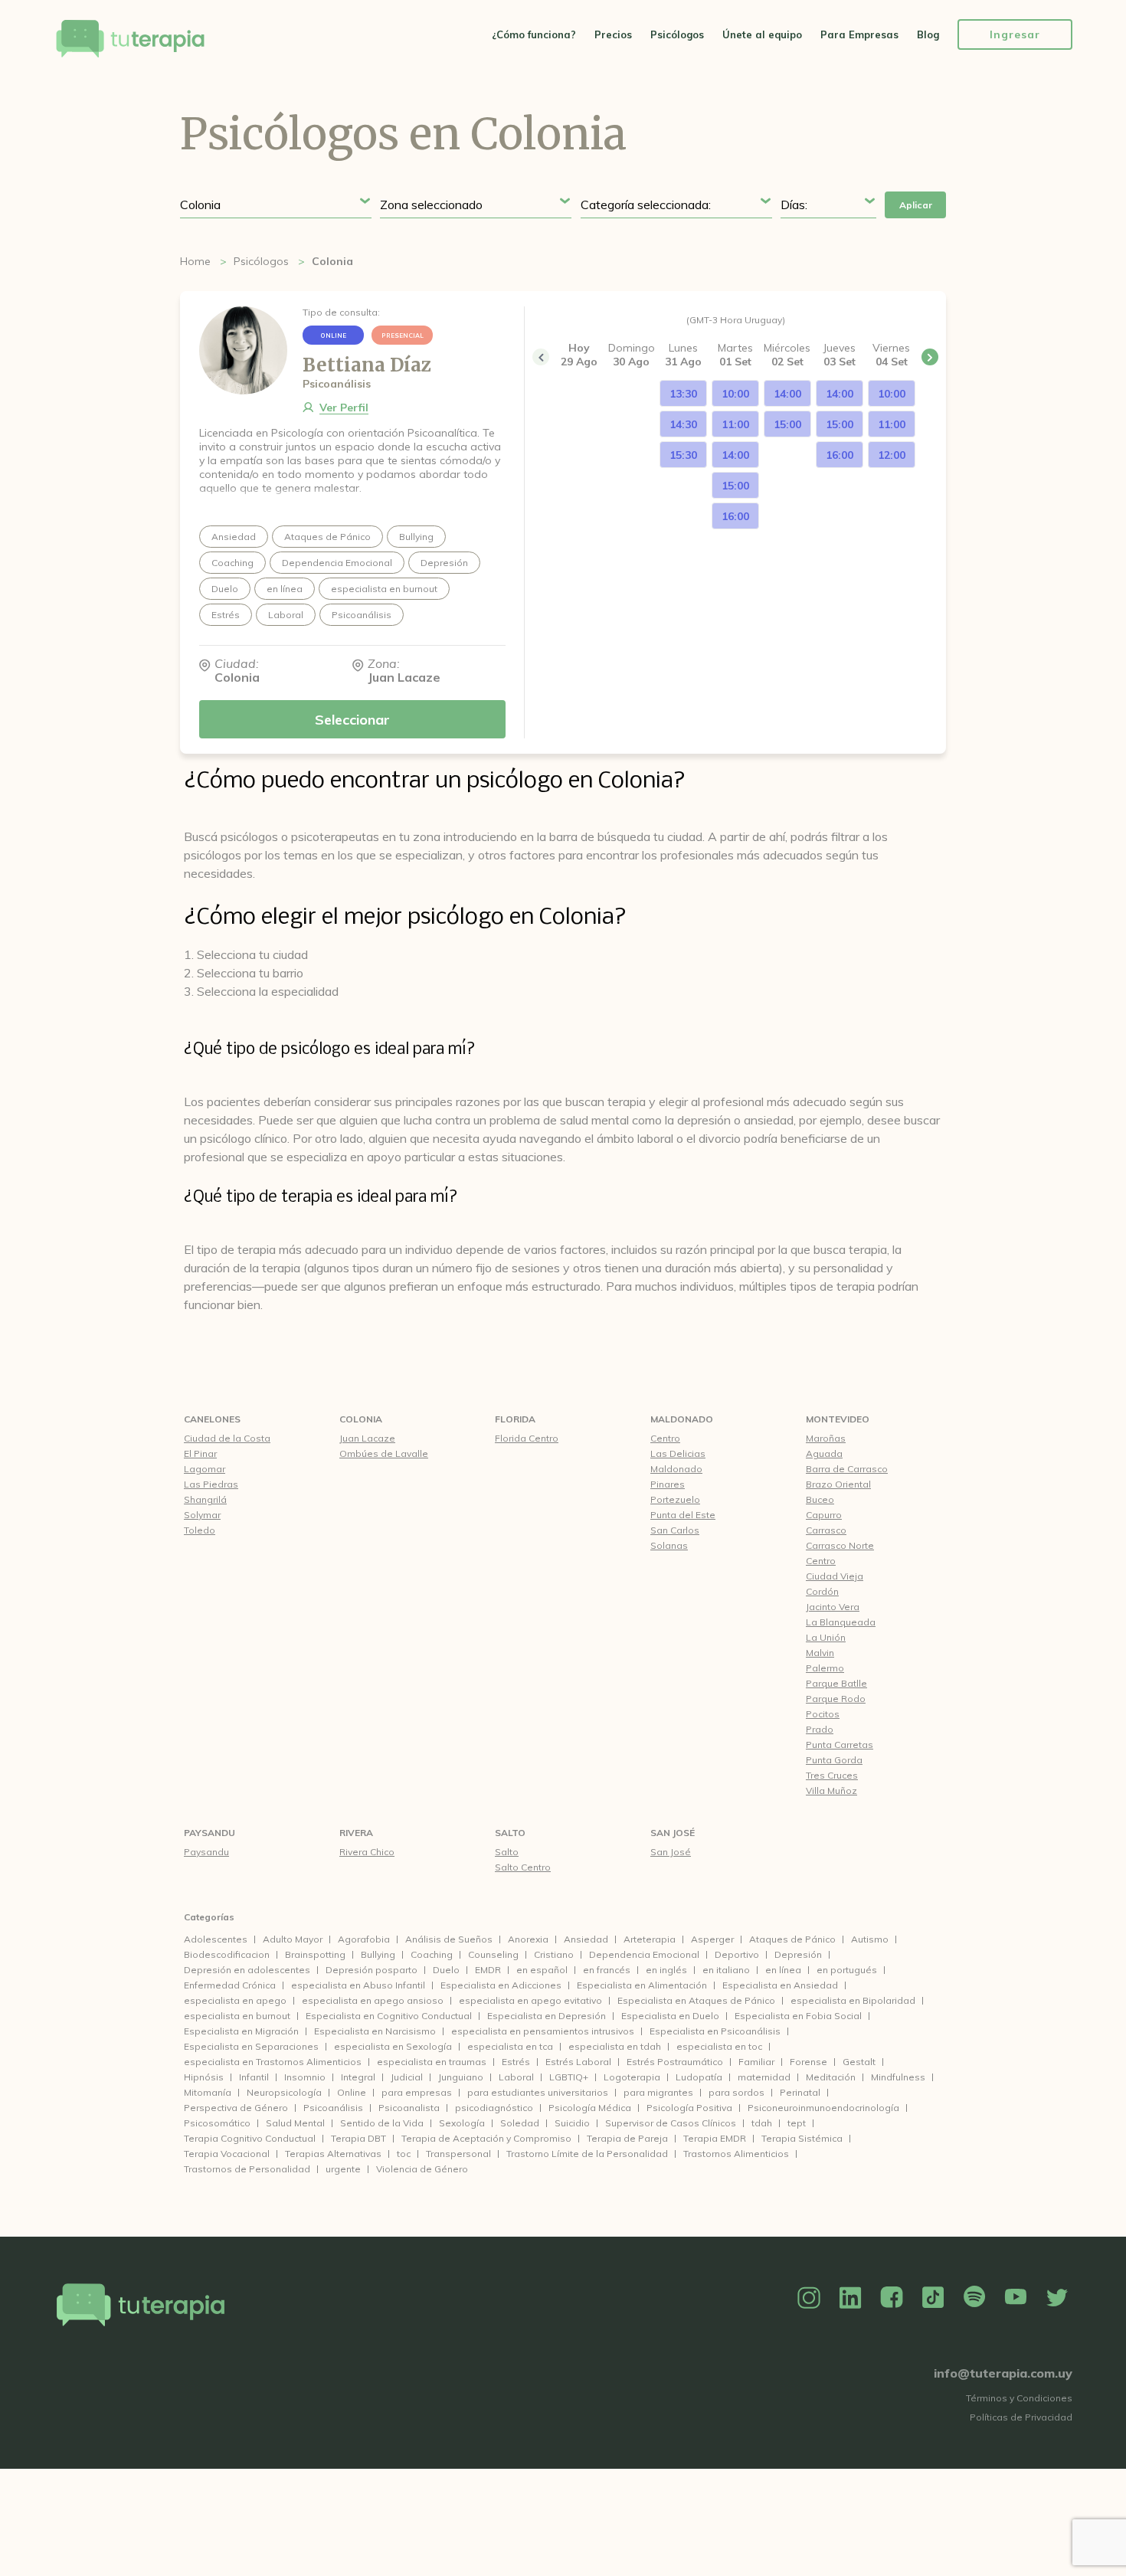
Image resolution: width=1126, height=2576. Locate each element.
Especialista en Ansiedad (780, 1985)
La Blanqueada (841, 1622)
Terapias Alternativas (333, 2154)
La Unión (826, 1637)
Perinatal (800, 2092)
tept (797, 2123)
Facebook (892, 2298)
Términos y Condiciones (1019, 2398)
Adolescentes (216, 1939)
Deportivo (737, 1954)
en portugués (847, 1970)
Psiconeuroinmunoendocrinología (823, 2108)
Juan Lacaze (367, 1438)
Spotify (974, 2298)
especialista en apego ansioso (373, 2000)
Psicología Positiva (689, 2108)
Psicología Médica (590, 2108)
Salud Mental (295, 2123)
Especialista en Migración (241, 2031)
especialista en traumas (432, 2062)
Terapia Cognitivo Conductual (250, 2138)
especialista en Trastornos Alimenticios (273, 2062)
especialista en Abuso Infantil (358, 1985)
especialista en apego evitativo (530, 2000)
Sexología (462, 2123)
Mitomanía (208, 2092)
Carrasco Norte (840, 1545)
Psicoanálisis (333, 2108)
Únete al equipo (762, 34)
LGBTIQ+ (569, 2077)
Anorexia (528, 1939)
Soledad (520, 2123)
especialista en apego (235, 2000)
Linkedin (850, 2298)
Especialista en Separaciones (251, 2046)
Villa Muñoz (831, 1790)
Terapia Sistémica (802, 2138)
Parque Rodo (836, 1699)
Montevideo (838, 1419)
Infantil (254, 2077)
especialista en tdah (615, 2046)
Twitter (1057, 2298)
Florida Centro (527, 1438)
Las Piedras (211, 1484)
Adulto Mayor (293, 1939)
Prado (820, 1729)
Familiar (756, 2062)
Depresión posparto (372, 1970)
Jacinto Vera (833, 1607)
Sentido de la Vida (382, 2123)
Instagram (809, 2298)
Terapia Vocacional (227, 2154)
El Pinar (200, 1453)
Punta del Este (683, 1515)
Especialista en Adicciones (501, 1985)
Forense (808, 2062)
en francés (607, 1970)
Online (352, 2092)
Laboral (516, 2077)
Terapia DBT (358, 2138)
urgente (343, 2169)
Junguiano (461, 2077)
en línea (783, 1970)
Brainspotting (315, 1954)
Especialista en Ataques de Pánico (696, 2000)
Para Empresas (859, 34)
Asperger (712, 1939)
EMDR (488, 1970)
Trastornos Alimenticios (736, 2154)
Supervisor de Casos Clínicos (671, 2123)
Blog (928, 34)
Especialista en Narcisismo (375, 2031)
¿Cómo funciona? (534, 34)
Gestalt (859, 2062)
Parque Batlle (836, 1683)
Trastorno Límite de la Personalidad (587, 2154)
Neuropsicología (284, 2092)
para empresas (417, 2092)
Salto (510, 1833)
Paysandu (209, 1833)
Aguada (824, 1453)
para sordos (736, 2092)
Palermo (825, 1668)
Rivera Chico (367, 1852)
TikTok (933, 2298)
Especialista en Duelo (670, 2016)
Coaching (432, 1954)
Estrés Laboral (578, 2062)
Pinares (668, 1484)
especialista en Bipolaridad (853, 2000)
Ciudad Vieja (835, 1576)
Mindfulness (898, 2077)
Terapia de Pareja (627, 2138)
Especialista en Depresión (547, 2016)
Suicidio (572, 2123)
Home (195, 261)
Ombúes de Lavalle (384, 1453)
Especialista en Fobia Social (798, 2016)
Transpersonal (458, 2154)
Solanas (669, 1545)
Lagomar (205, 1469)
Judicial (407, 2077)
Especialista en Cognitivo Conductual (389, 2016)
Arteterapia (650, 1939)
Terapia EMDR (715, 2138)
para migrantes (658, 2092)
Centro (665, 1438)
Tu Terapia (130, 40)
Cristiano (554, 1954)
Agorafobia (364, 1939)
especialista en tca (510, 2046)
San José (673, 1833)
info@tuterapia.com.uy (1003, 2373)
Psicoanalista (409, 2108)
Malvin (820, 1653)
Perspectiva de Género (236, 2108)
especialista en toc (719, 2046)
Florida (515, 1419)
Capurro (824, 1515)
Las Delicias (678, 1453)
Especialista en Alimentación (642, 1985)
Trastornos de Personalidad (247, 2169)
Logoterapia (632, 2077)
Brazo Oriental (838, 1484)
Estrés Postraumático (675, 2062)
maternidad (764, 2077)
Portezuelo (675, 1499)
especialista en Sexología (393, 2046)
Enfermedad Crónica (230, 1985)
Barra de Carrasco (847, 1469)
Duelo (446, 1970)
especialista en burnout (237, 2016)
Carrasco (826, 1530)
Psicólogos (677, 34)
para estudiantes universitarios (538, 2092)
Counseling (493, 1954)
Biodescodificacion (227, 1954)
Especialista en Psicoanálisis (715, 2031)
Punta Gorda (834, 1760)
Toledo (200, 1530)
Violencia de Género (422, 2169)
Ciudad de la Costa (227, 1438)
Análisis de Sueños (449, 1939)
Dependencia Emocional (644, 1954)
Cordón (822, 1591)
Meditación (831, 2077)
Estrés (516, 2062)
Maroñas (826, 1438)
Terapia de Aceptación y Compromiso (486, 2138)
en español (542, 1970)
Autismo (870, 1939)
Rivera (356, 1833)
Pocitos (823, 1714)
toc (404, 2154)
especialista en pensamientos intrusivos (543, 2031)
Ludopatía (699, 2077)
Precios (613, 34)
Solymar (202, 1515)
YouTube (1016, 2298)
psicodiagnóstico (494, 2108)
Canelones (212, 1419)
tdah (762, 2123)
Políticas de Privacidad (1021, 2417)
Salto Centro (523, 1867)
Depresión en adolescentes (247, 1970)
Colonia (361, 1419)
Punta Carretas (840, 1745)
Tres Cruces (832, 1775)
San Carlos (675, 1530)
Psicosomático (217, 2123)
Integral (358, 2077)
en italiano (726, 1970)
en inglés (666, 1970)
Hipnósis (204, 2077)
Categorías (209, 1917)
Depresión (798, 1954)
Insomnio (305, 2077)
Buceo (820, 1499)
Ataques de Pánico (792, 1939)
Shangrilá (205, 1499)
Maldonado (682, 1419)
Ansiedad (586, 1939)
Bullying (378, 1954)
